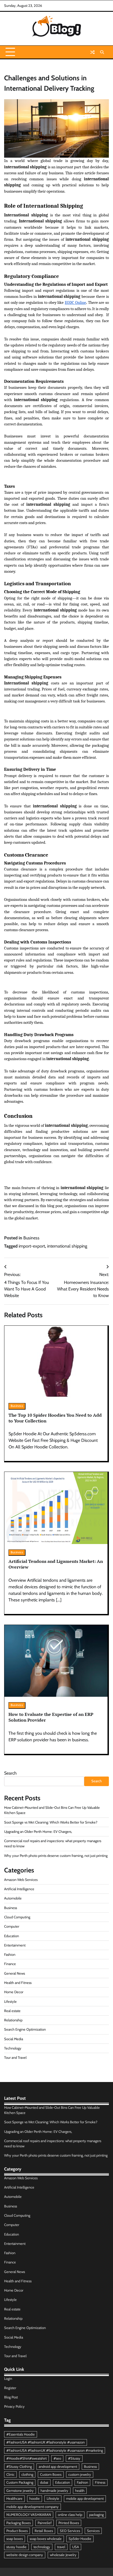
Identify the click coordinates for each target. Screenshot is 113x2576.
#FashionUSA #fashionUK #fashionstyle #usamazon (46, 2442)
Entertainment (15, 1945)
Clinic (10, 2474)
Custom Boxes (51, 2474)
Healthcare (14, 2499)
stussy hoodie (16, 2547)
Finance (10, 1964)
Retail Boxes (44, 2531)
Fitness (100, 2482)
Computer (12, 1926)
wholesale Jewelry (63, 2555)
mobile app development (85, 2499)
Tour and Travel (15, 2058)
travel (61, 2547)
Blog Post (11, 2397)
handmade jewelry (54, 2491)
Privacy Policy (14, 2406)
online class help (70, 2515)
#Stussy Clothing (19, 2467)
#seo (57, 2458)
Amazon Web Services (21, 1880)
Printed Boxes (69, 2523)
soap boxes (15, 2539)
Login (8, 2379)
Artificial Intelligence (19, 1889)
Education (12, 1936)
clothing (27, 2474)
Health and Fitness (18, 1983)
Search (10, 1773)
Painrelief (45, 2523)
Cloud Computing (17, 1917)
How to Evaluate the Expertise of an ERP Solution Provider (51, 1717)
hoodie (35, 2499)
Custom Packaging (20, 2482)
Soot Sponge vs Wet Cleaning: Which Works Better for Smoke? (51, 1822)
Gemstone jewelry (20, 2491)
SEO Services (70, 2531)
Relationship (13, 2020)
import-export (32, 1246)
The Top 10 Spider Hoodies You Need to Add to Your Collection (55, 1418)
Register (10, 2388)
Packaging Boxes (19, 2523)
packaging (96, 2515)
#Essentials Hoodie (21, 2434)
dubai (44, 2482)
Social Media (14, 2039)
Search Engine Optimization (25, 2029)
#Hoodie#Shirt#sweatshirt (26, 2458)
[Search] (102, 52)
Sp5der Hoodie (80, 2539)
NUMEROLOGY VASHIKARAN (29, 2515)
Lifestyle (10, 2002)
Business (31, 1238)
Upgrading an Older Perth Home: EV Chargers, (38, 1832)
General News (15, 1973)
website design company (25, 2555)
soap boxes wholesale (46, 2539)
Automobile (13, 1898)
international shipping (67, 1246)
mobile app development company (33, 2507)
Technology (13, 2048)
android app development (58, 2467)
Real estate (12, 2011)
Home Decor (14, 1992)
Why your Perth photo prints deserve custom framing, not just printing (56, 1856)
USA (76, 2547)
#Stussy (74, 2458)
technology (42, 2547)
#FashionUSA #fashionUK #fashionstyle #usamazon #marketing (55, 2450)
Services (93, 2531)
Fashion (10, 1955)
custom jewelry (80, 2474)
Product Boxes (17, 2531)
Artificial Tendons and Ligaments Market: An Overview (56, 1564)
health (80, 2491)
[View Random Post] (92, 52)
